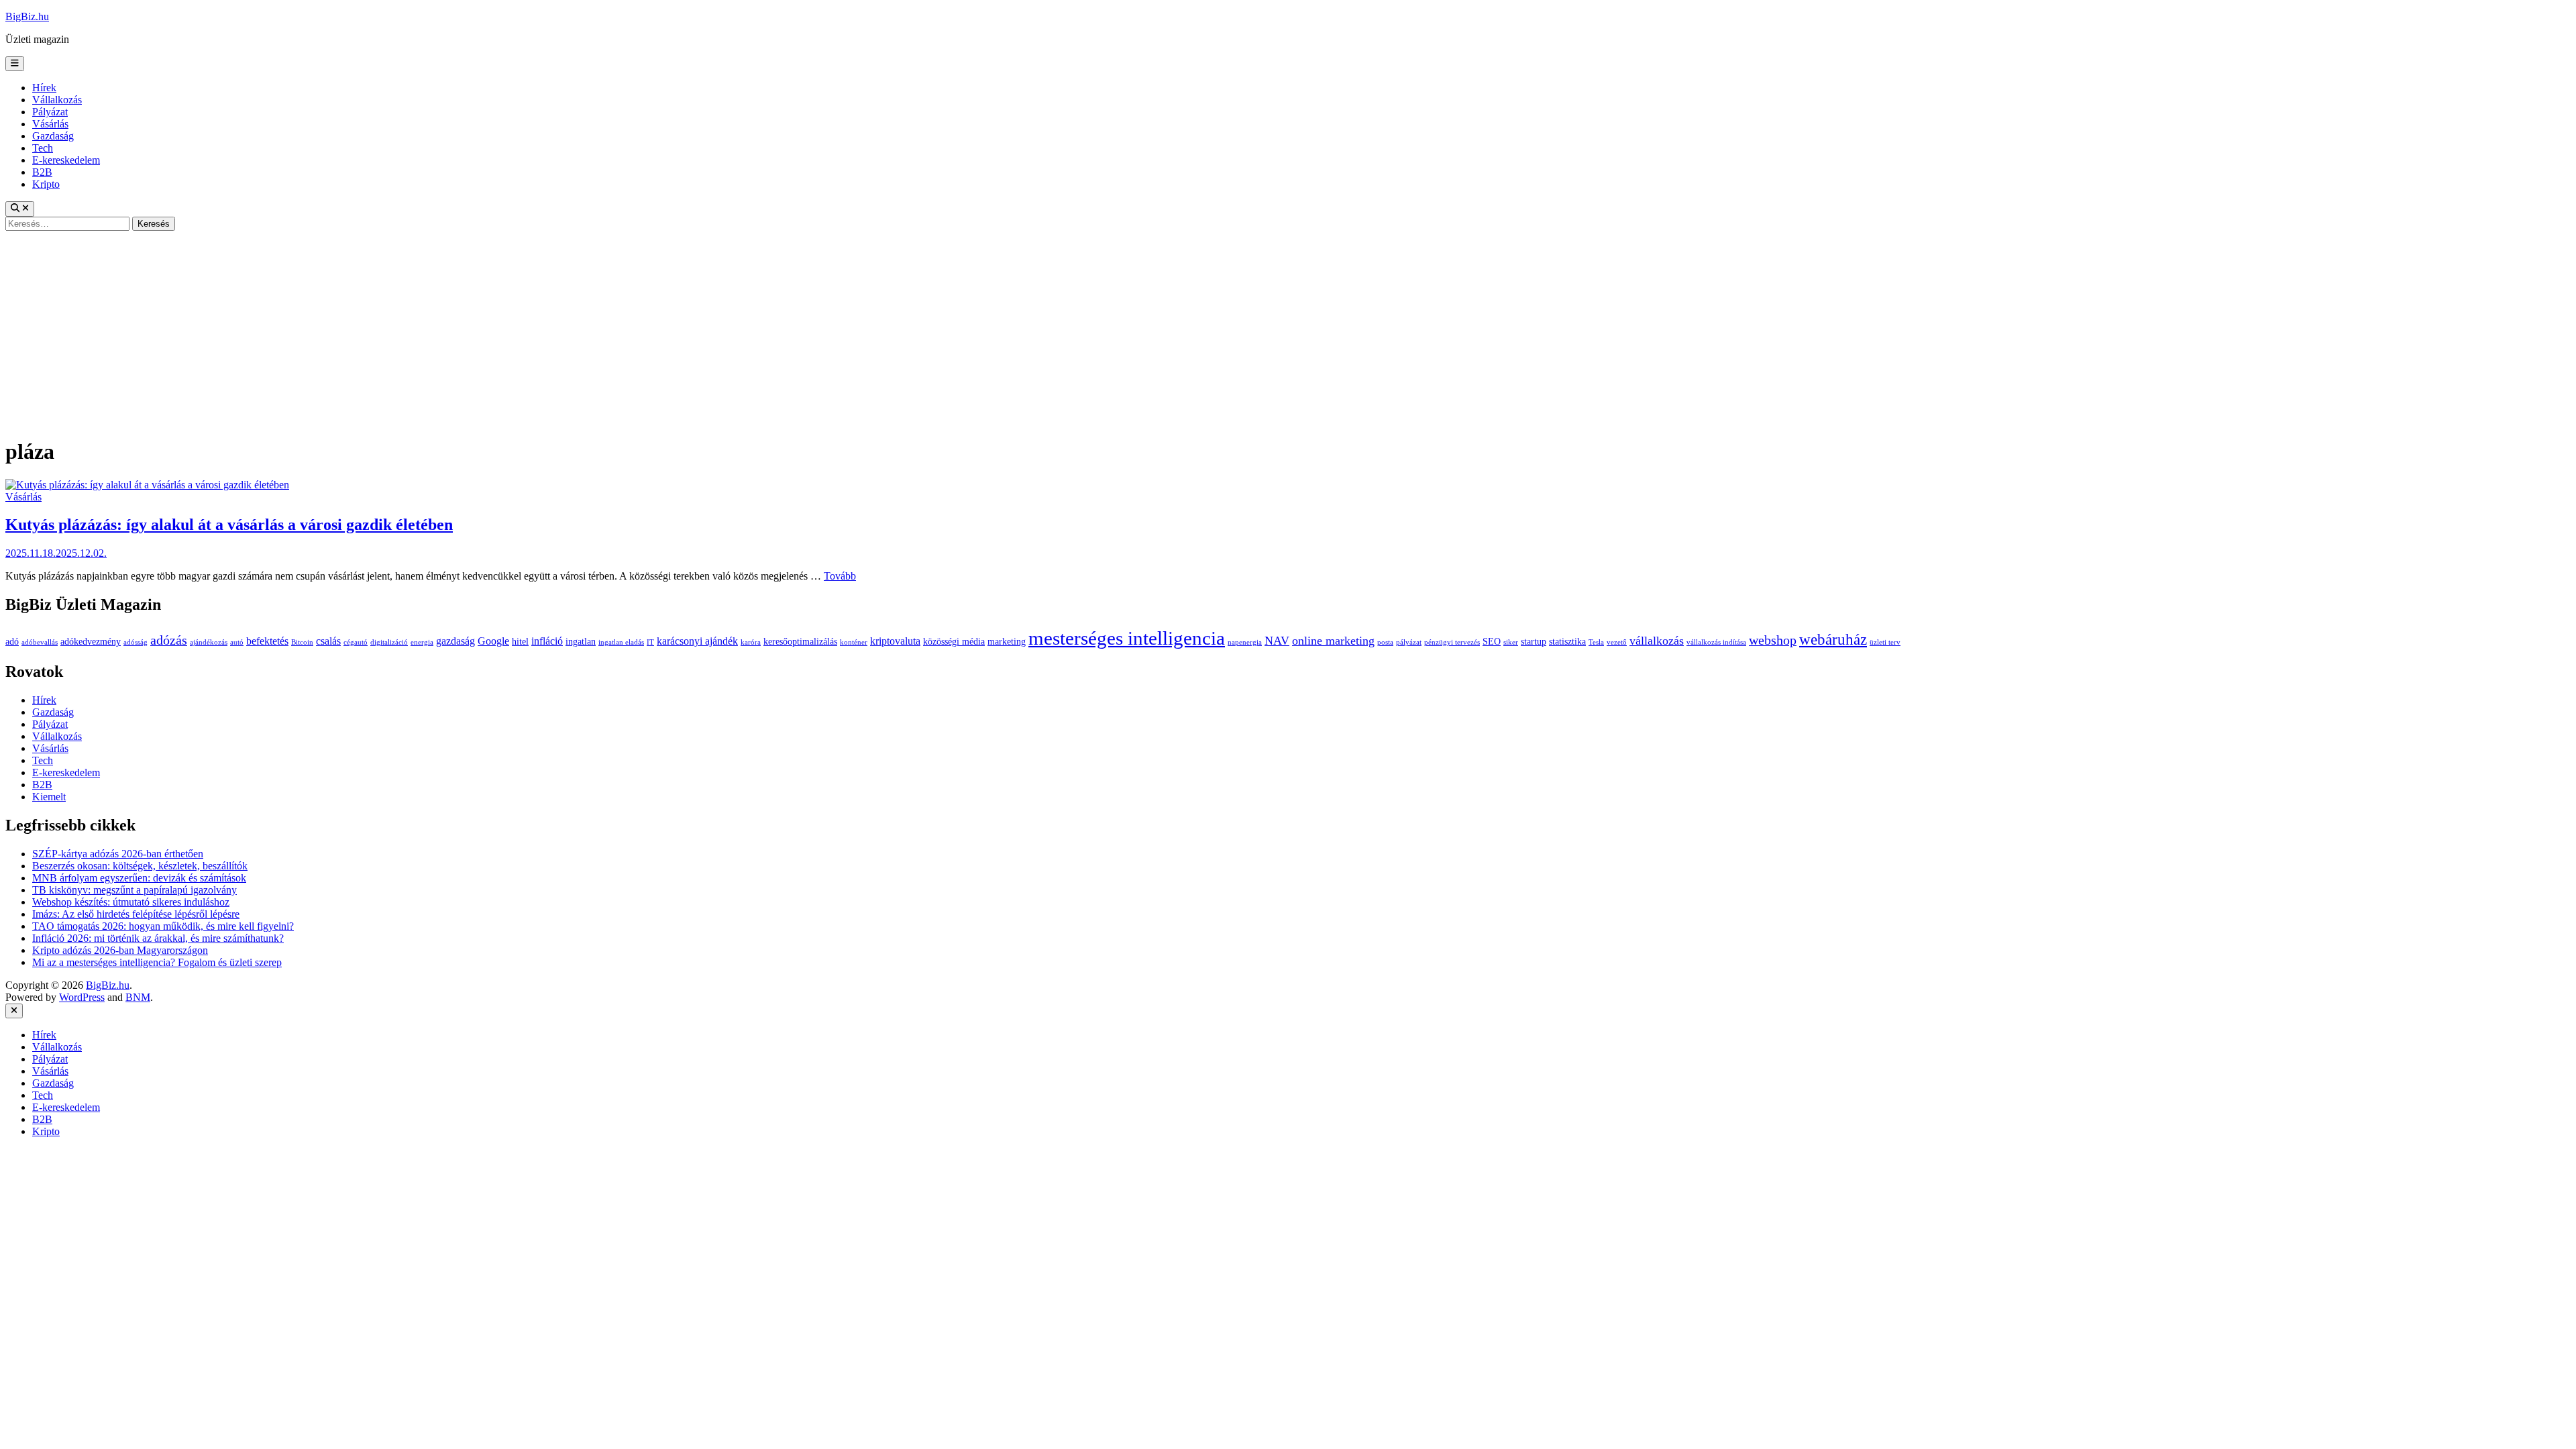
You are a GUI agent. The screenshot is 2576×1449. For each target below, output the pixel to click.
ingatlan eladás (621, 642)
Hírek (44, 88)
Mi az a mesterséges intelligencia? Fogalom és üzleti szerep (157, 962)
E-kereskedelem (66, 160)
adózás (169, 640)
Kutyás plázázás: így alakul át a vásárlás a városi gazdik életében (229, 525)
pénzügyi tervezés (1452, 642)
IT (650, 642)
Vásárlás (50, 124)
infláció (547, 641)
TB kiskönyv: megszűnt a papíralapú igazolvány (135, 890)
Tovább (840, 576)
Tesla (1596, 642)
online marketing (1333, 641)
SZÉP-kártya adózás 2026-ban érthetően (118, 854)
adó (12, 642)
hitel (520, 642)
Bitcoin (302, 642)
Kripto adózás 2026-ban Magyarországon (120, 950)
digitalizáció (389, 642)
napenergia (1245, 642)
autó (237, 642)
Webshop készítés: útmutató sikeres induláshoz (131, 902)
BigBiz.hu (27, 16)
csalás (328, 641)
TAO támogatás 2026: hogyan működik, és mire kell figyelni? (163, 926)
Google (493, 641)
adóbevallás (40, 642)
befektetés (267, 641)
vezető (1617, 642)
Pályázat (50, 112)
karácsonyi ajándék (697, 641)
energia (422, 642)
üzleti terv (1885, 642)
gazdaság (455, 641)
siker (1511, 642)
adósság (136, 642)
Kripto (46, 184)
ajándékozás (209, 642)
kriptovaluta (895, 641)
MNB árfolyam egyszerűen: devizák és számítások (139, 878)
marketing (1007, 642)
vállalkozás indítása (1716, 642)
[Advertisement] (1288, 331)
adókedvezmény (91, 642)
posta (1385, 642)
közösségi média (954, 642)
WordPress (82, 997)
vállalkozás (1657, 641)
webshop (1773, 640)
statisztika (1567, 642)
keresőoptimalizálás (800, 642)
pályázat (1409, 642)
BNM (138, 997)
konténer (854, 642)
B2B (42, 172)
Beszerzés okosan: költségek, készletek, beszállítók (140, 866)
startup (1534, 642)
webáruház (1833, 640)
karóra (751, 642)
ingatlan (581, 642)
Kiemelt (49, 797)
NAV (1277, 641)
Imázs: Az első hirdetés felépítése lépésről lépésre (136, 914)
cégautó (356, 642)
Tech (43, 148)
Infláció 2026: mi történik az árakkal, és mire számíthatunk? (158, 938)
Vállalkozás (57, 100)
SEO (1492, 642)
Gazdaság (53, 136)
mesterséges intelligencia (1127, 638)
